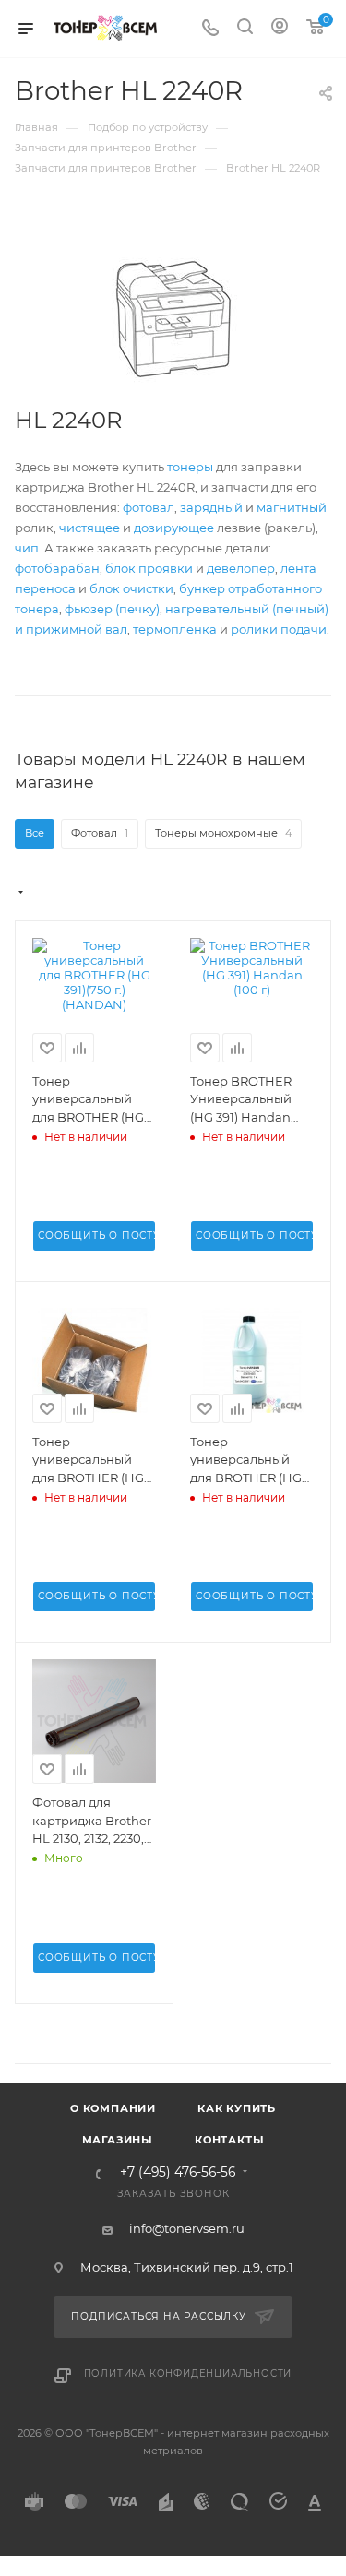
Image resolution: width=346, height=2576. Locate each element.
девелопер (241, 568)
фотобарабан (57, 568)
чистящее (89, 528)
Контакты (229, 2140)
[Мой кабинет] (280, 29)
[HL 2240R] (173, 319)
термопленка (175, 629)
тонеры (190, 467)
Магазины (118, 2140)
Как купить (237, 2108)
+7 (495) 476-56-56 (178, 2173)
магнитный (292, 507)
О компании (113, 2108)
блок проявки (149, 568)
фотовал (149, 507)
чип (27, 548)
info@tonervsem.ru (187, 2228)
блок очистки (131, 588)
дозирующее (174, 528)
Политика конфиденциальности (188, 2374)
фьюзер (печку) (112, 609)
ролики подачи (279, 629)
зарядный (211, 507)
